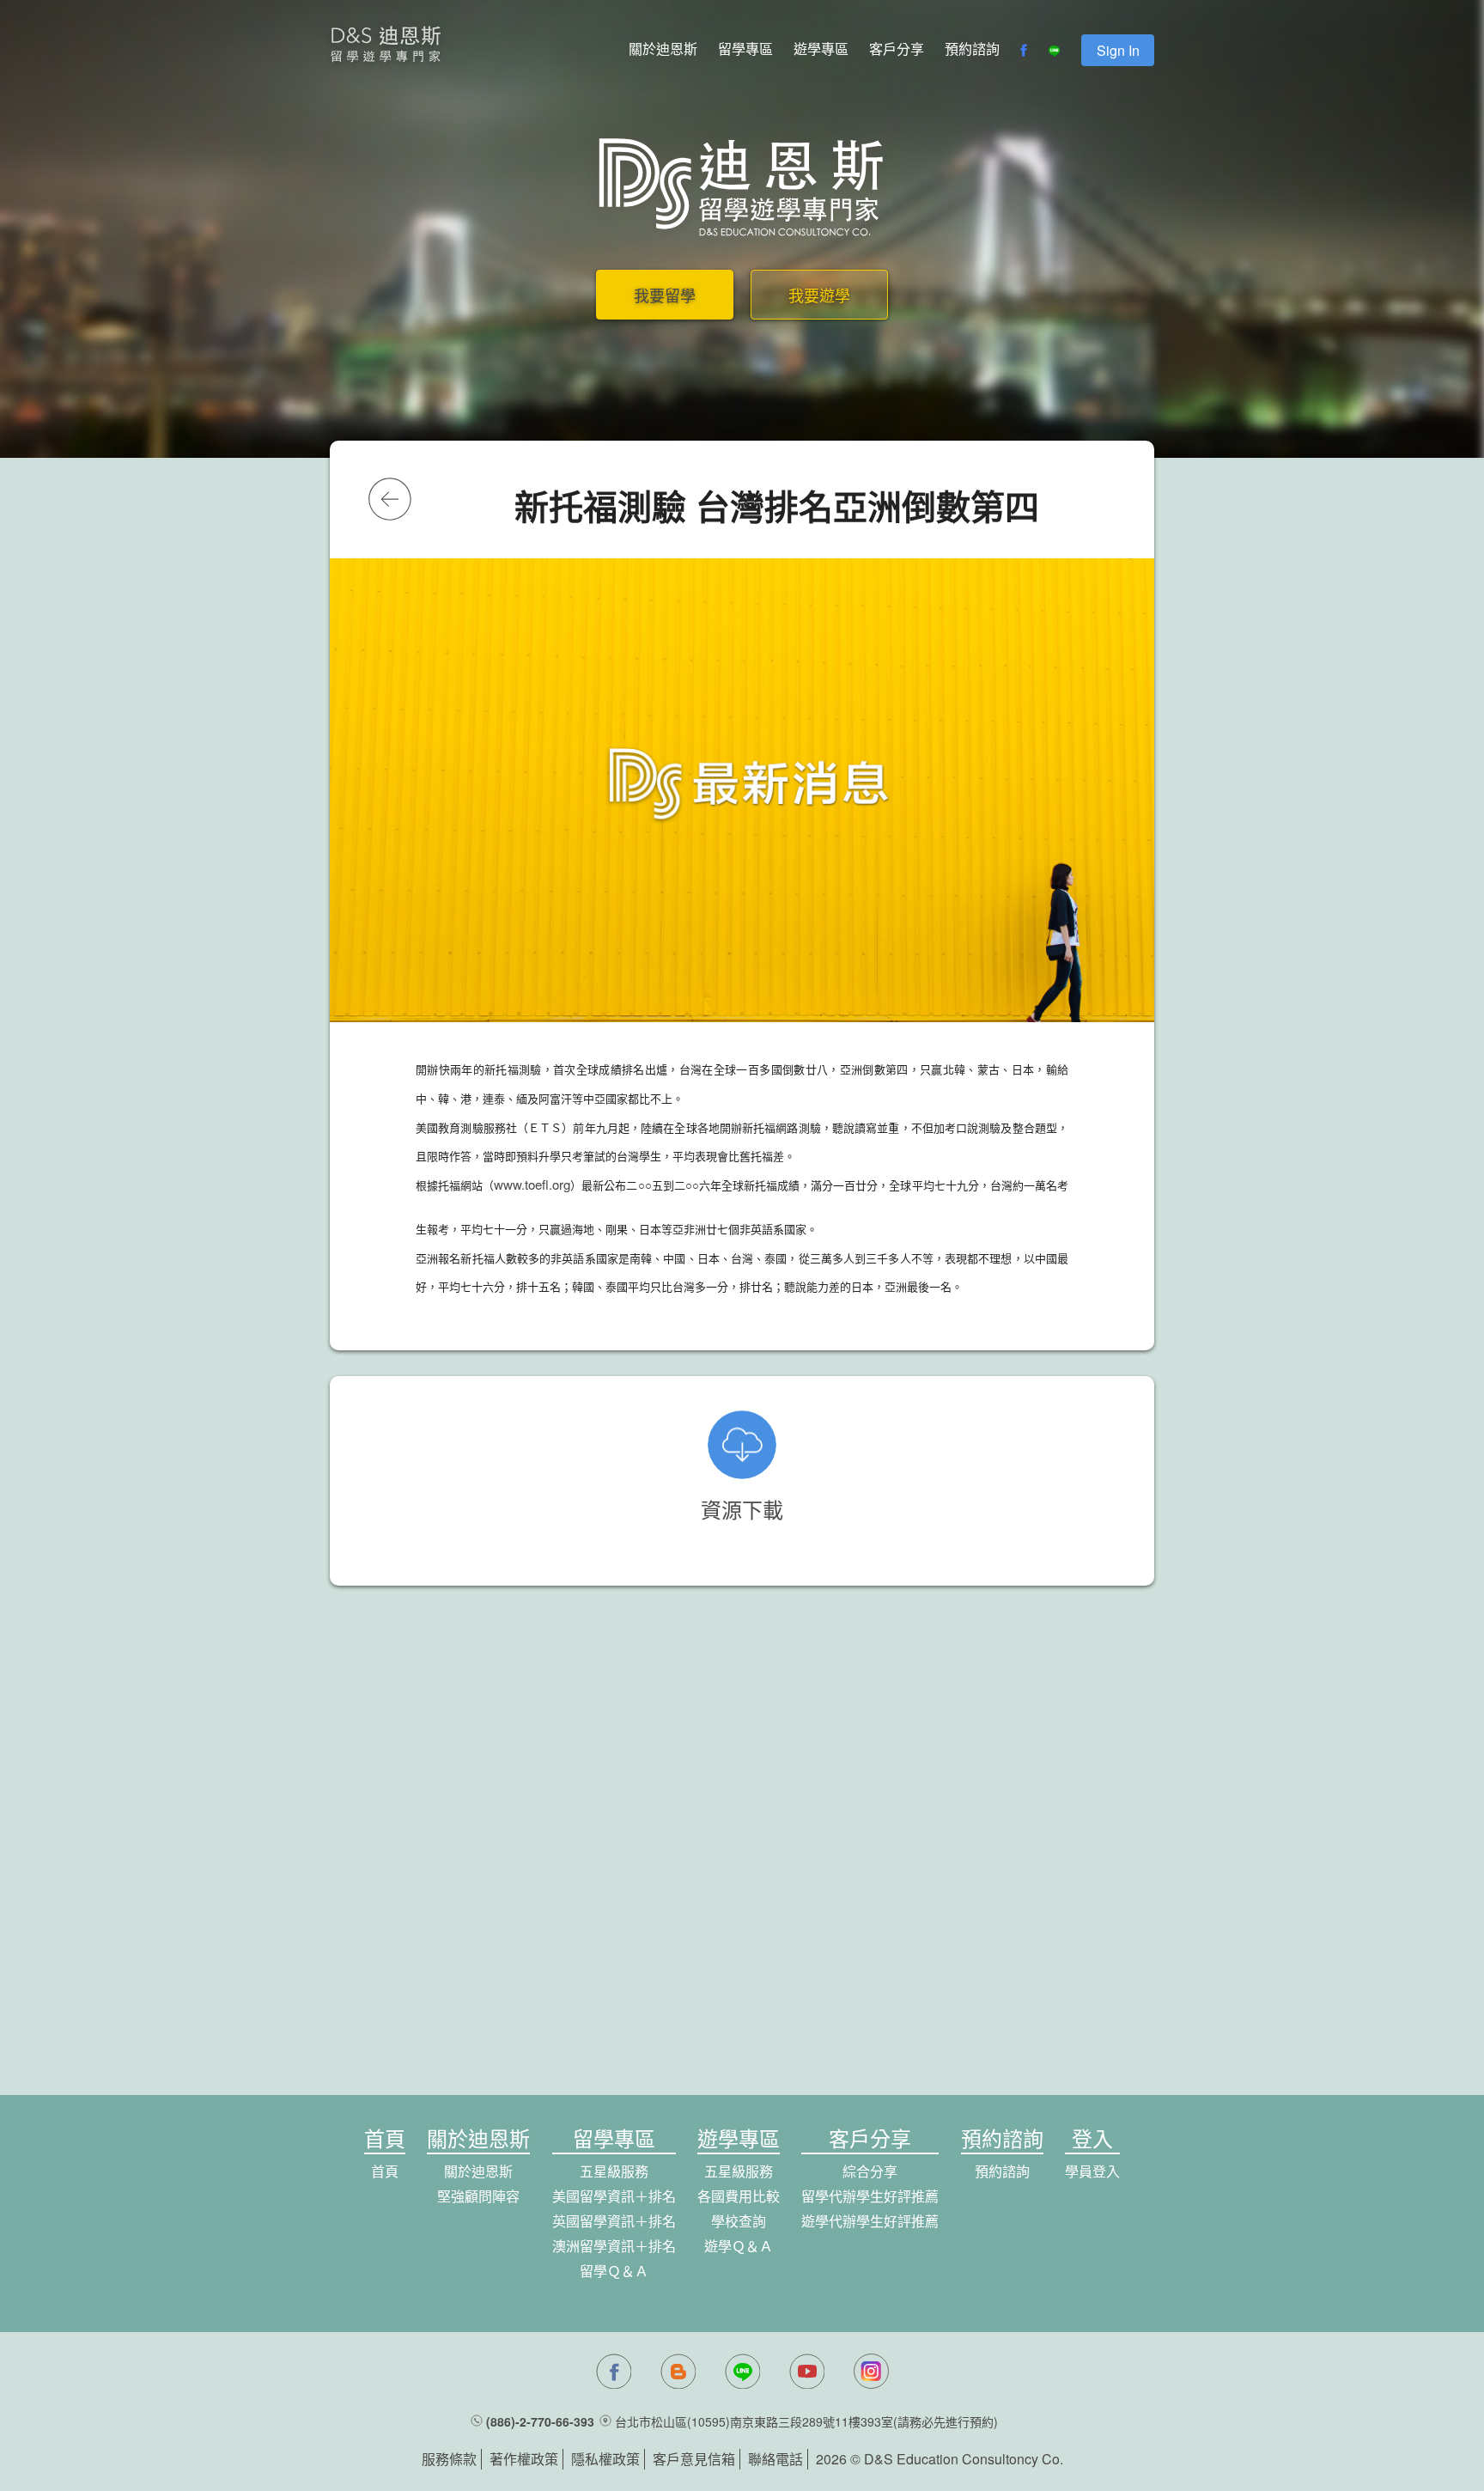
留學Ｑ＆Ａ (614, 2271)
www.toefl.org (532, 1184)
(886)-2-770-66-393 (540, 2421)
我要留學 (665, 295)
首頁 (385, 2171)
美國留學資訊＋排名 (614, 2196)
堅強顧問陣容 (478, 2196)
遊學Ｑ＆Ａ (739, 2246)
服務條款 (449, 2459)
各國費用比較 (739, 2196)
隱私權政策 (605, 2459)
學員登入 (1092, 2171)
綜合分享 (870, 2171)
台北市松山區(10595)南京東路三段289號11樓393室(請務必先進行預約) (806, 2421)
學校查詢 (739, 2221)
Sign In (1118, 50)
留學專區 (745, 49)
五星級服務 (614, 2171)
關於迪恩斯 (663, 49)
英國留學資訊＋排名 (614, 2221)
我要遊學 (819, 295)
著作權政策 (524, 2459)
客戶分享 (897, 49)
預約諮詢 (972, 49)
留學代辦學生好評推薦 (870, 2196)
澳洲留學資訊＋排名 (614, 2246)
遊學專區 (821, 49)
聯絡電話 (775, 2459)
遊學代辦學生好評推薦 (870, 2221)
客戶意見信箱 (694, 2459)
